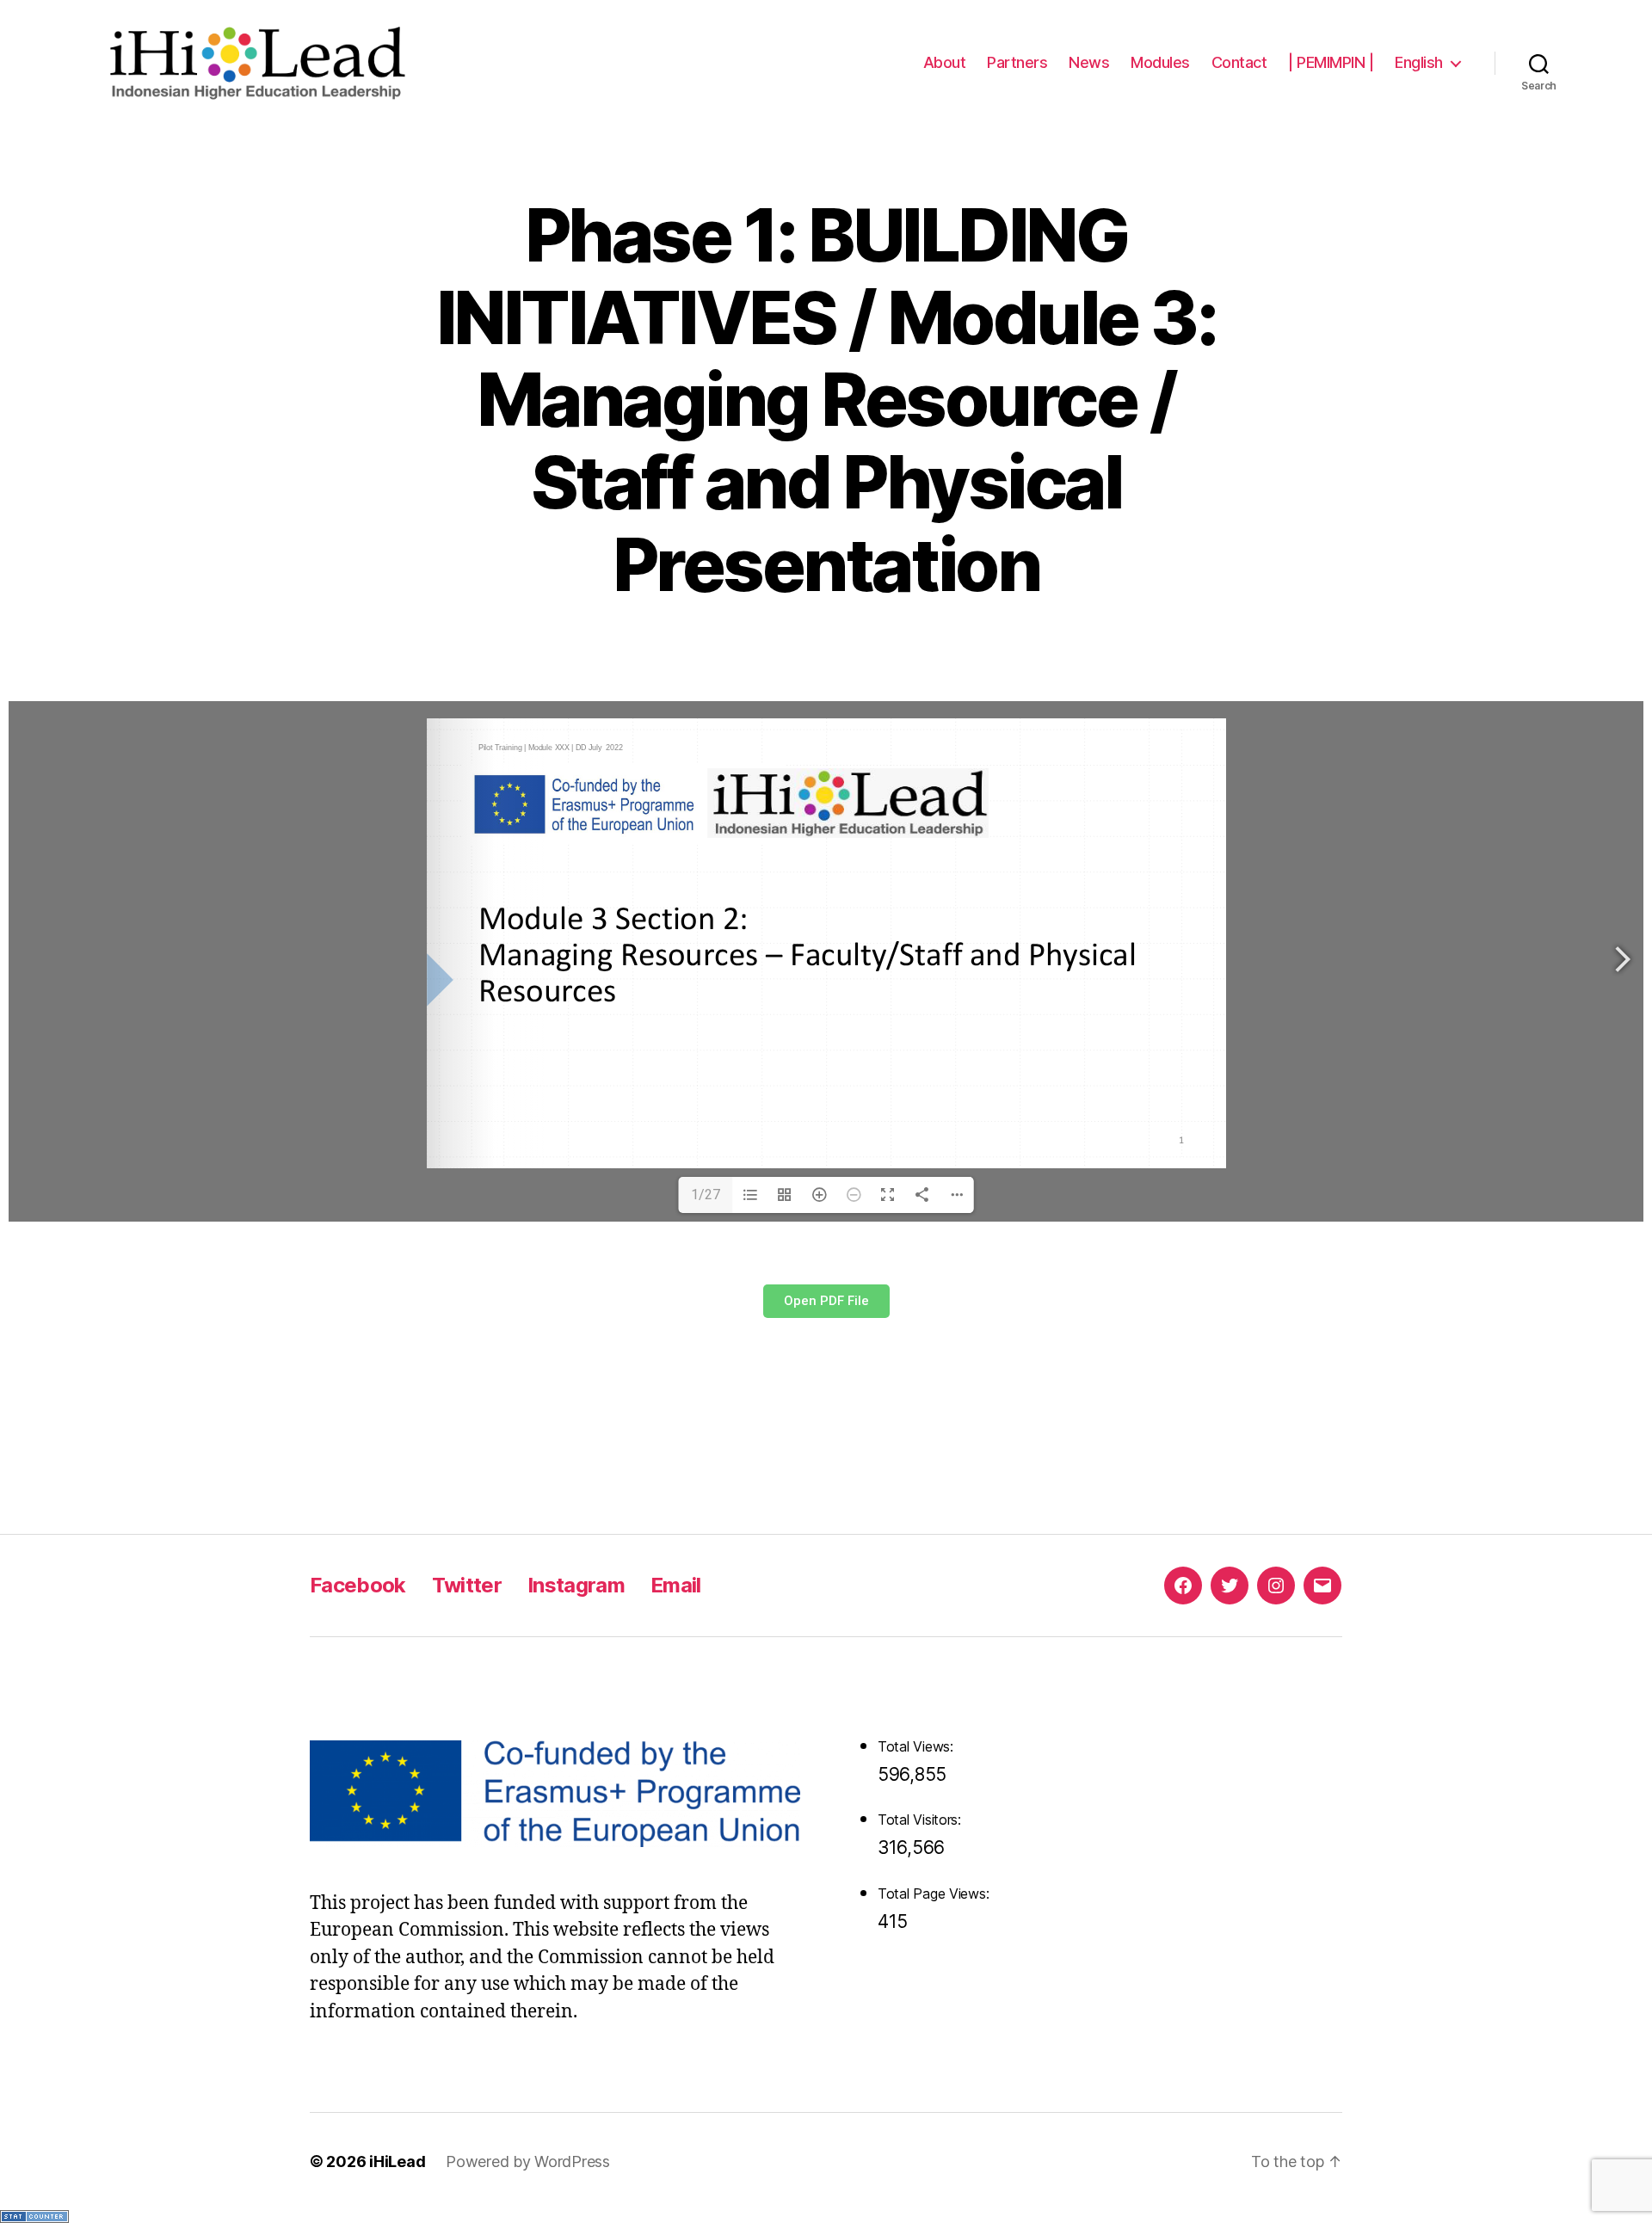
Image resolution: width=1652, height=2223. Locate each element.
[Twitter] (1230, 1586)
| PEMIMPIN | (1331, 62)
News (1089, 62)
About (945, 62)
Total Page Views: (935, 1894)
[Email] (1322, 1586)
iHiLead (397, 2161)
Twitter (467, 1585)
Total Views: (918, 1746)
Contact (1239, 62)
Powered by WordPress (528, 2161)
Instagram (576, 1585)
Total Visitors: (922, 1820)
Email (676, 1585)
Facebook (358, 1585)
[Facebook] (1183, 1586)
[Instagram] (1276, 1586)
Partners (1017, 62)
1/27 (706, 1195)
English (1419, 62)
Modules (1160, 62)
